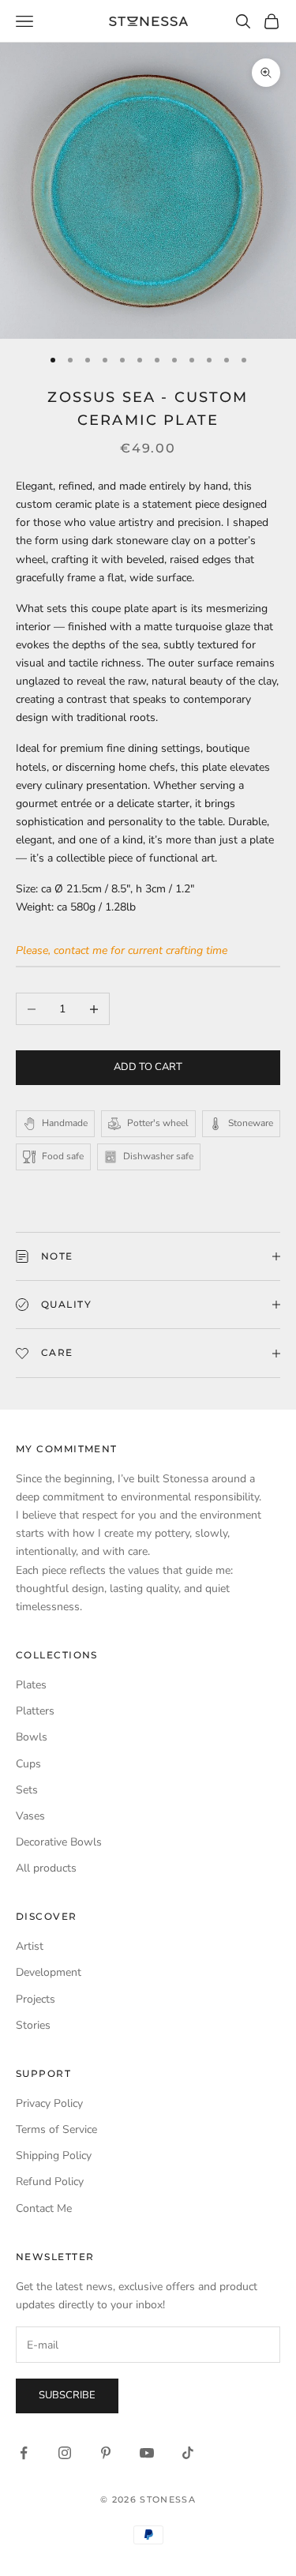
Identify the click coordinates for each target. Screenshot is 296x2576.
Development (49, 1972)
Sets (27, 1790)
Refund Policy (50, 2182)
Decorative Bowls (59, 1842)
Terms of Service (56, 2129)
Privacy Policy (49, 2103)
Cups (28, 1764)
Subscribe (67, 2395)
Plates (31, 1685)
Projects (36, 1999)
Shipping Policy (54, 2155)
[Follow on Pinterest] (106, 2453)
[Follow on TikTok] (188, 2453)
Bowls (32, 1737)
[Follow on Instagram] (65, 2453)
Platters (35, 1711)
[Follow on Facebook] (24, 2453)
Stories (33, 2025)
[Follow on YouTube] (147, 2453)
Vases (30, 1816)
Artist (30, 1946)
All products (46, 1868)
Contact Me (44, 2208)
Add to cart (148, 1067)
